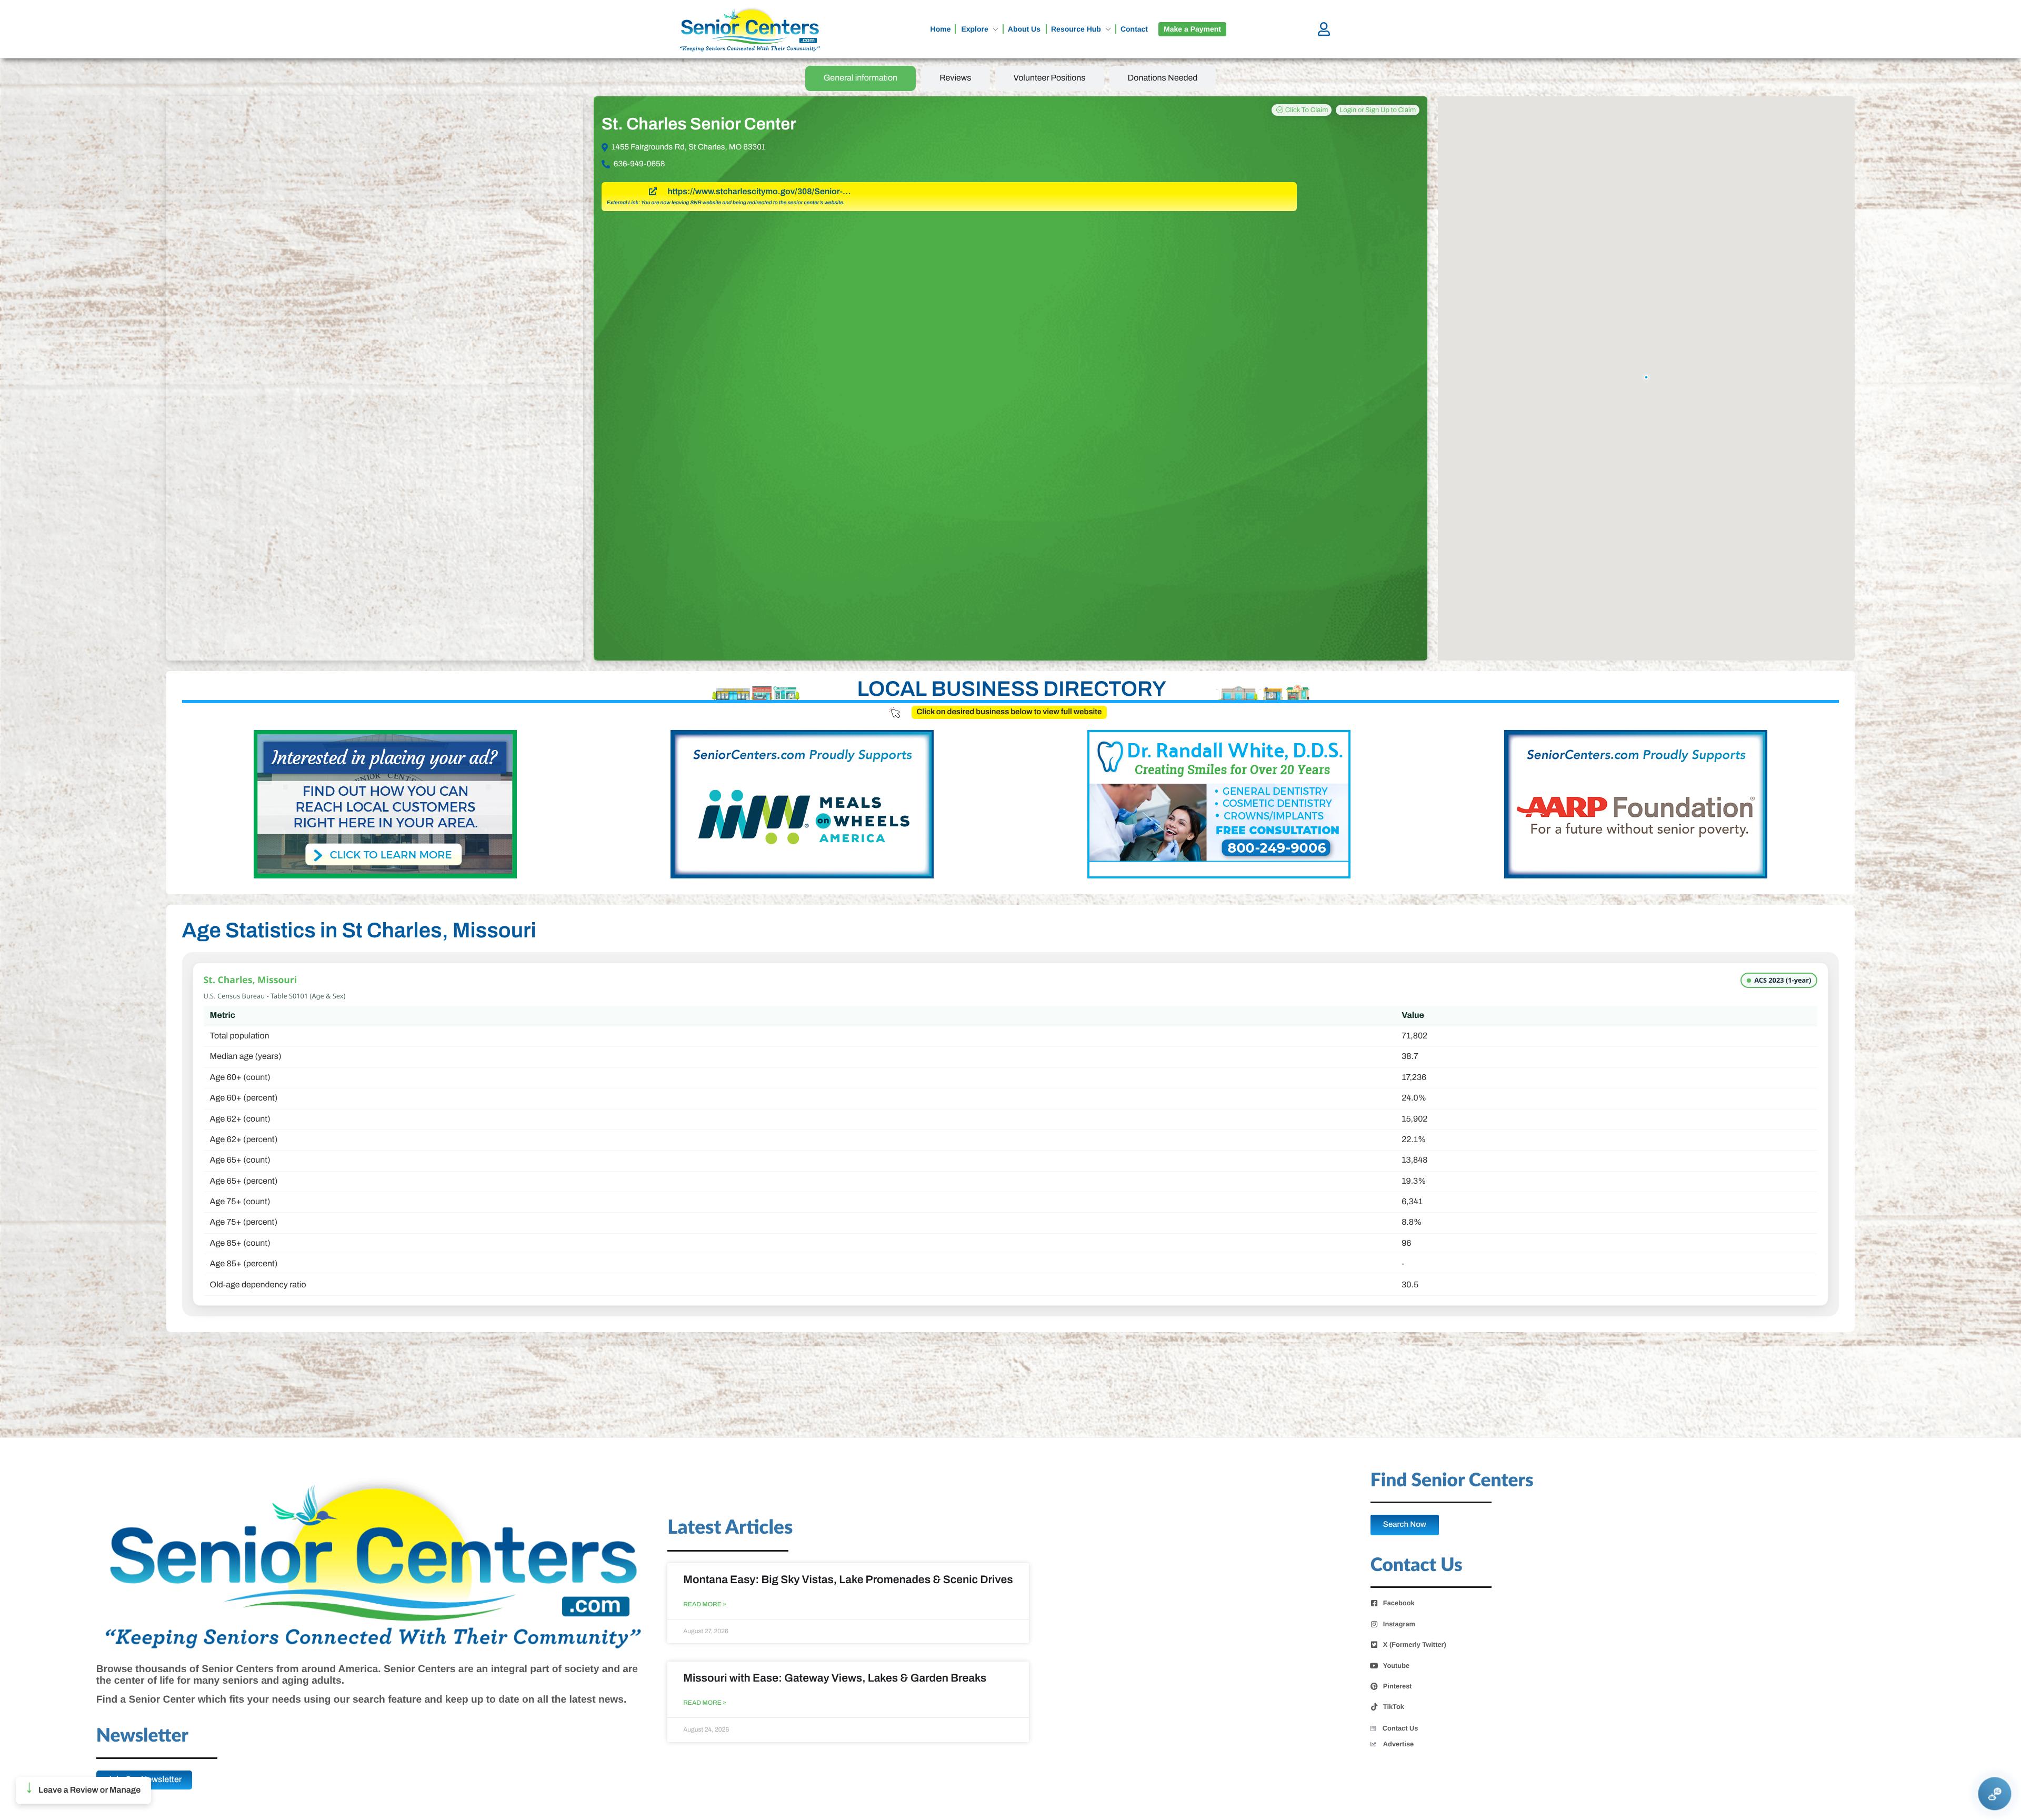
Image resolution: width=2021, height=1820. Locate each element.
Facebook (1399, 1603)
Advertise (1398, 1744)
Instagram (1399, 1624)
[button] (83, 1791)
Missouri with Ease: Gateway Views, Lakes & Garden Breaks (835, 1678)
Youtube (1396, 1666)
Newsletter (142, 1736)
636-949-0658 (639, 164)
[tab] (861, 78)
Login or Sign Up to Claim (1378, 110)
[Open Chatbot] (1995, 1794)
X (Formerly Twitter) (1415, 1645)
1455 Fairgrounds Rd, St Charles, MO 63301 (689, 147)
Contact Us (1400, 1728)
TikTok (1394, 1707)
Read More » (705, 1604)
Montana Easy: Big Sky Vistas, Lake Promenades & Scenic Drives (848, 1580)
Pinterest (1398, 1686)
